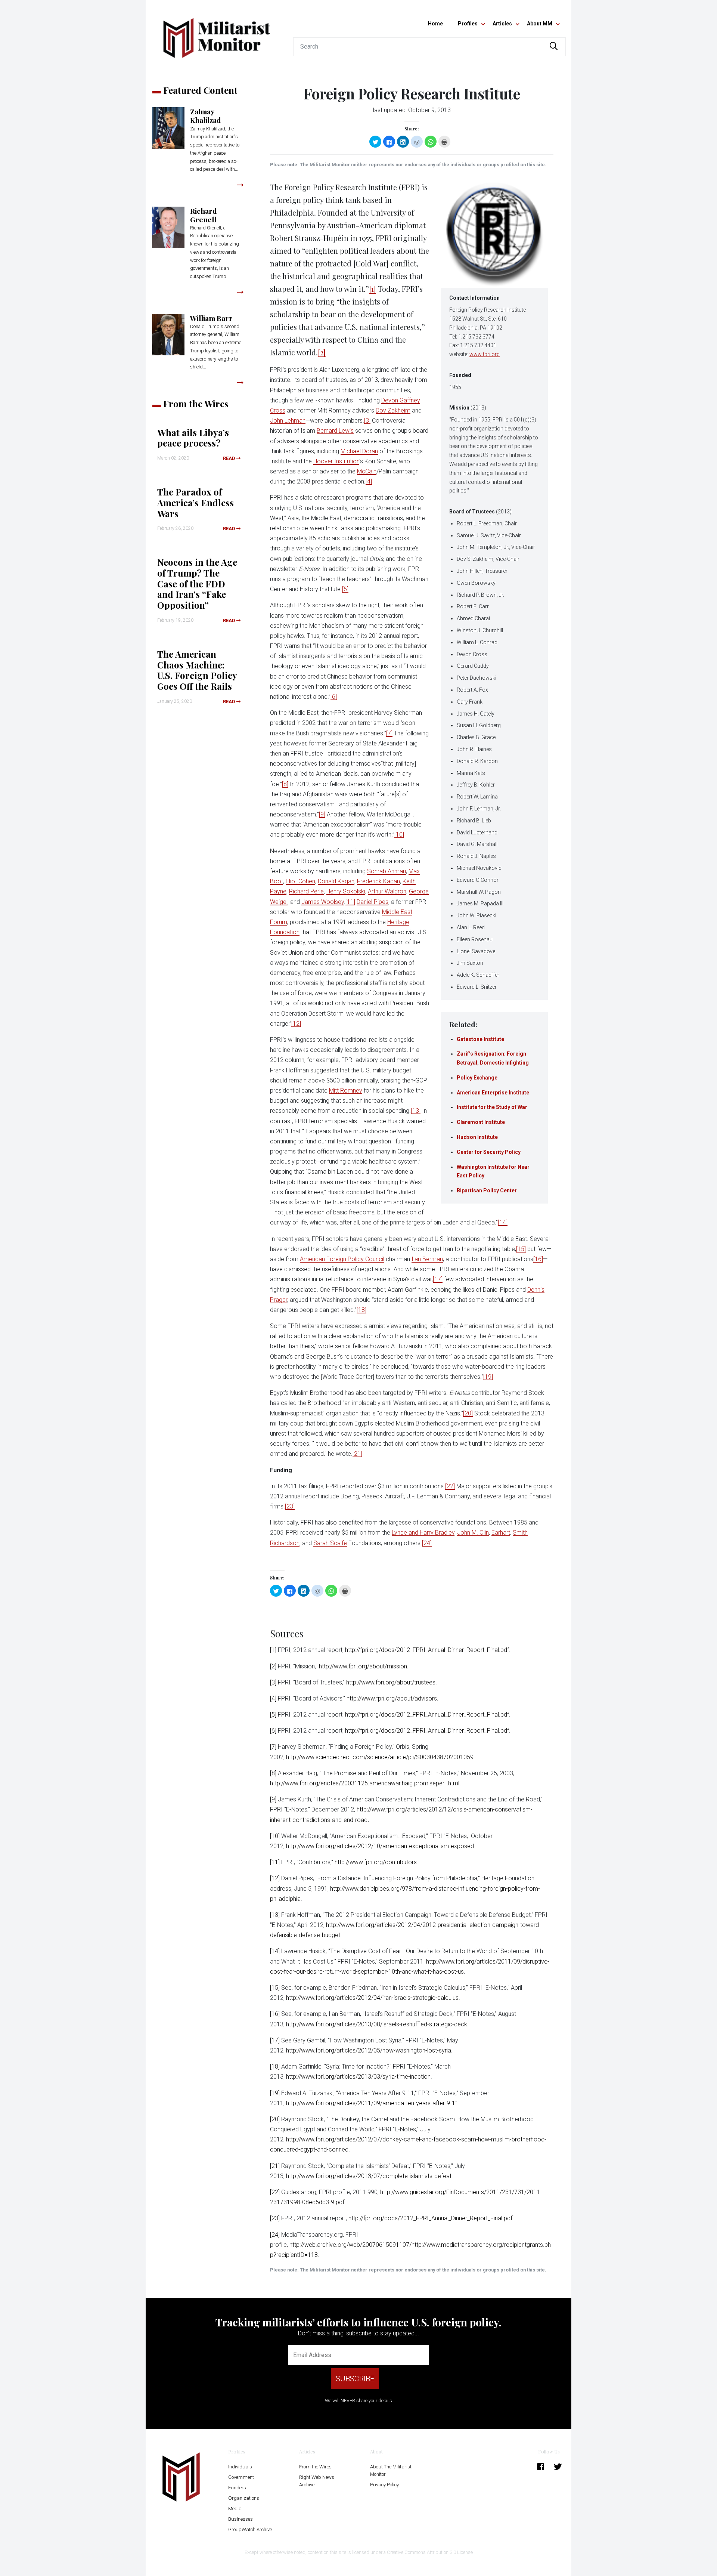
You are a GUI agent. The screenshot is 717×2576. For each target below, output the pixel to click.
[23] (290, 1506)
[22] (450, 1486)
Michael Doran (359, 451)
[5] (345, 589)
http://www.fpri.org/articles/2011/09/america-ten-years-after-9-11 (372, 2103)
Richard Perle (306, 891)
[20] (468, 1413)
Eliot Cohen (300, 881)
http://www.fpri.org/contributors (376, 1862)
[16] (538, 1259)
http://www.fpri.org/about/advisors (392, 1698)
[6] (334, 697)
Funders (237, 2488)
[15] (521, 1249)
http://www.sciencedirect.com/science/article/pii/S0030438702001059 (380, 1757)
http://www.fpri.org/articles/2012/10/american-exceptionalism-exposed (380, 1846)
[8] (285, 784)
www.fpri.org (485, 354)
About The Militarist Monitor (391, 2470)
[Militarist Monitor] (217, 33)
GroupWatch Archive (250, 2529)
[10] (399, 835)
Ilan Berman (427, 1259)
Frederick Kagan (378, 881)
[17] (438, 1279)
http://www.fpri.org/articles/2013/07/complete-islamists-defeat (369, 2176)
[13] (416, 1111)
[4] (369, 481)
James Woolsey (323, 902)
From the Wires (315, 2467)
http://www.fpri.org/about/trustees (391, 1682)
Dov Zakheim (393, 410)
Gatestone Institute (480, 1039)
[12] (296, 1024)
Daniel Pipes (373, 902)
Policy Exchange (477, 1078)
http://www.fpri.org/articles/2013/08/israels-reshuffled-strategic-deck (377, 2024)
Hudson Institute (477, 1137)
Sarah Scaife (330, 1543)
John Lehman (288, 421)
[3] (367, 421)
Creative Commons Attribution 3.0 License (430, 2552)
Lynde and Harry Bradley (423, 1533)
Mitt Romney (346, 1091)
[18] (361, 1310)
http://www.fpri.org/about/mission (363, 1666)
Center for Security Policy (489, 1152)
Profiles (468, 24)
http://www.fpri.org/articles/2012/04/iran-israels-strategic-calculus (372, 1998)
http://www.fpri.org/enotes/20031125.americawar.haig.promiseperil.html (365, 1783)
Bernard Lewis (335, 431)
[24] (427, 1543)
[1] (373, 289)
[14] (503, 1222)
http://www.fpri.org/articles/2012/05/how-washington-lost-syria (369, 2050)
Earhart (501, 1533)
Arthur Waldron (387, 891)
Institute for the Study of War (492, 1107)
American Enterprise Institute (493, 1093)
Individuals (240, 2467)
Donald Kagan (336, 881)
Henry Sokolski (346, 891)
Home (435, 24)
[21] (357, 1454)
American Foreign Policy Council (342, 1259)
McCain (367, 471)
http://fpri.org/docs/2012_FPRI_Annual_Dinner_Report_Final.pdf (427, 1650)
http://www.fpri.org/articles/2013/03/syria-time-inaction (358, 2077)
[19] (488, 1377)
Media (235, 2509)
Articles (502, 24)
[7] (389, 733)
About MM (540, 24)
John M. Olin (473, 1533)
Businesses (240, 2519)
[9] (322, 814)
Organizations (244, 2498)
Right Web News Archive (317, 2481)
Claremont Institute (481, 1122)
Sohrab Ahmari (387, 871)
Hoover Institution (336, 461)
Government (241, 2477)
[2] (322, 352)
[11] (350, 902)
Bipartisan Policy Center (487, 1190)
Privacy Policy (384, 2485)
